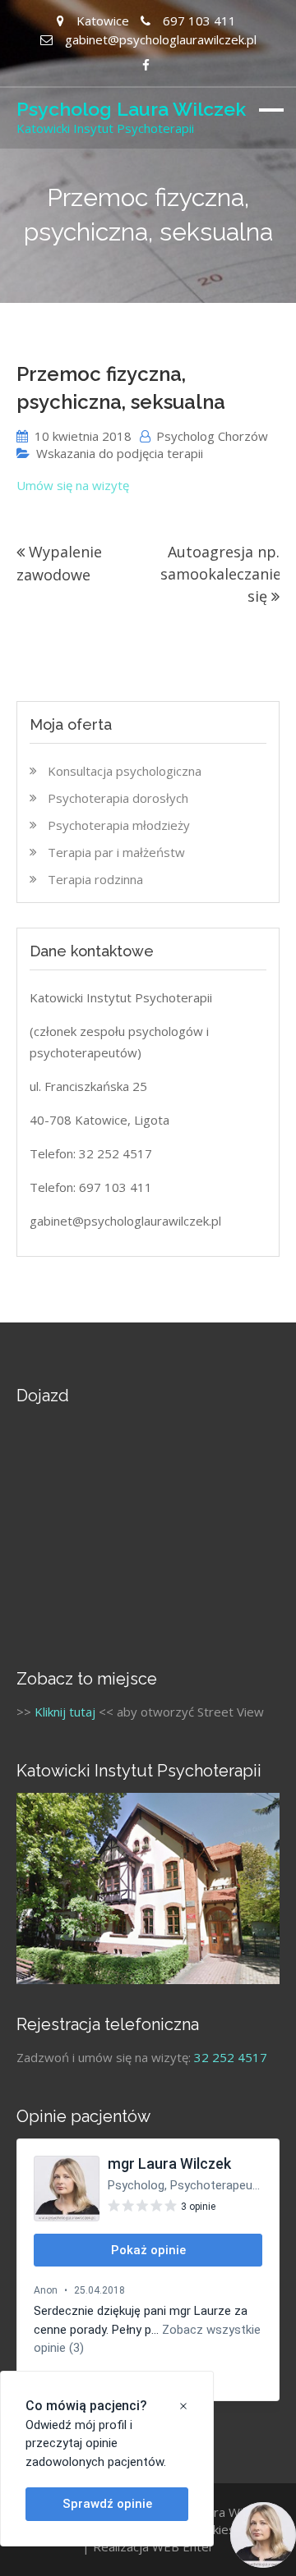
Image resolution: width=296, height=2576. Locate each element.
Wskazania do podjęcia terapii (120, 453)
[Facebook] (146, 65)
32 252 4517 (231, 2057)
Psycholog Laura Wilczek (131, 109)
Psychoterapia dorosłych (118, 798)
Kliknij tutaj (65, 1712)
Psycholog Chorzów (212, 436)
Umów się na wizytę (73, 485)
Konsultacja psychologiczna (125, 771)
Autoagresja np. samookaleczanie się (221, 574)
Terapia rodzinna (95, 879)
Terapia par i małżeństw (116, 852)
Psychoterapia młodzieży (119, 825)
